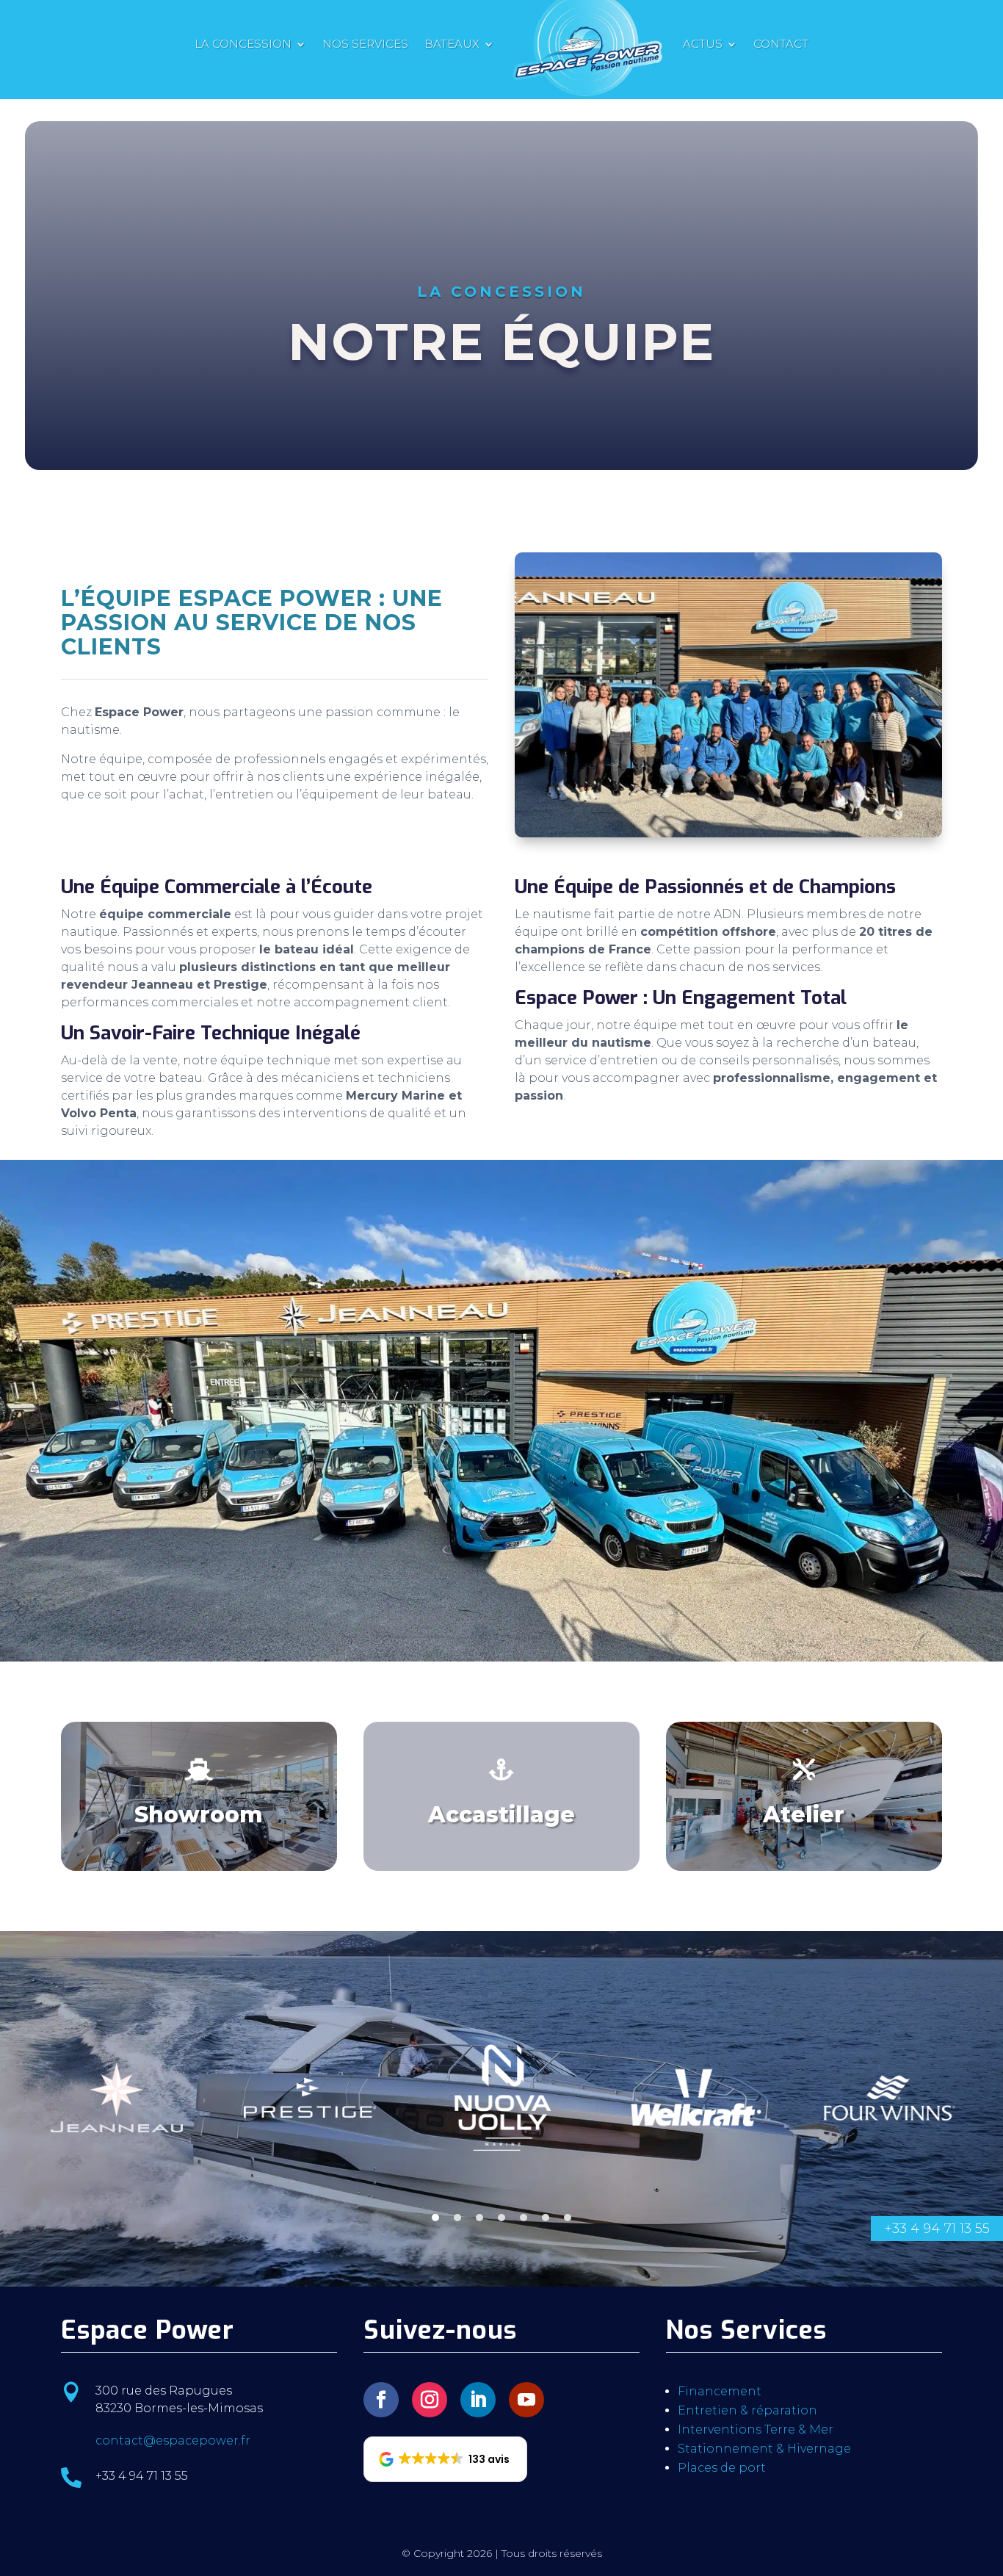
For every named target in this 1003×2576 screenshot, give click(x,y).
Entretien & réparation (747, 2410)
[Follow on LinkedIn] (478, 2400)
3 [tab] (479, 2218)
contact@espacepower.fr (173, 2440)
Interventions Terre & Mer (756, 2429)
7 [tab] (568, 2218)
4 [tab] (501, 2218)
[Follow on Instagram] (430, 2400)
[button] (445, 2459)
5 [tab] (524, 2218)
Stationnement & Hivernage (764, 2449)
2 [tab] (457, 2218)
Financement (720, 2391)
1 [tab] (435, 2218)
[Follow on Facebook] (381, 2400)
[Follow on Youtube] (526, 2400)
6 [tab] (546, 2218)
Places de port (722, 2468)
